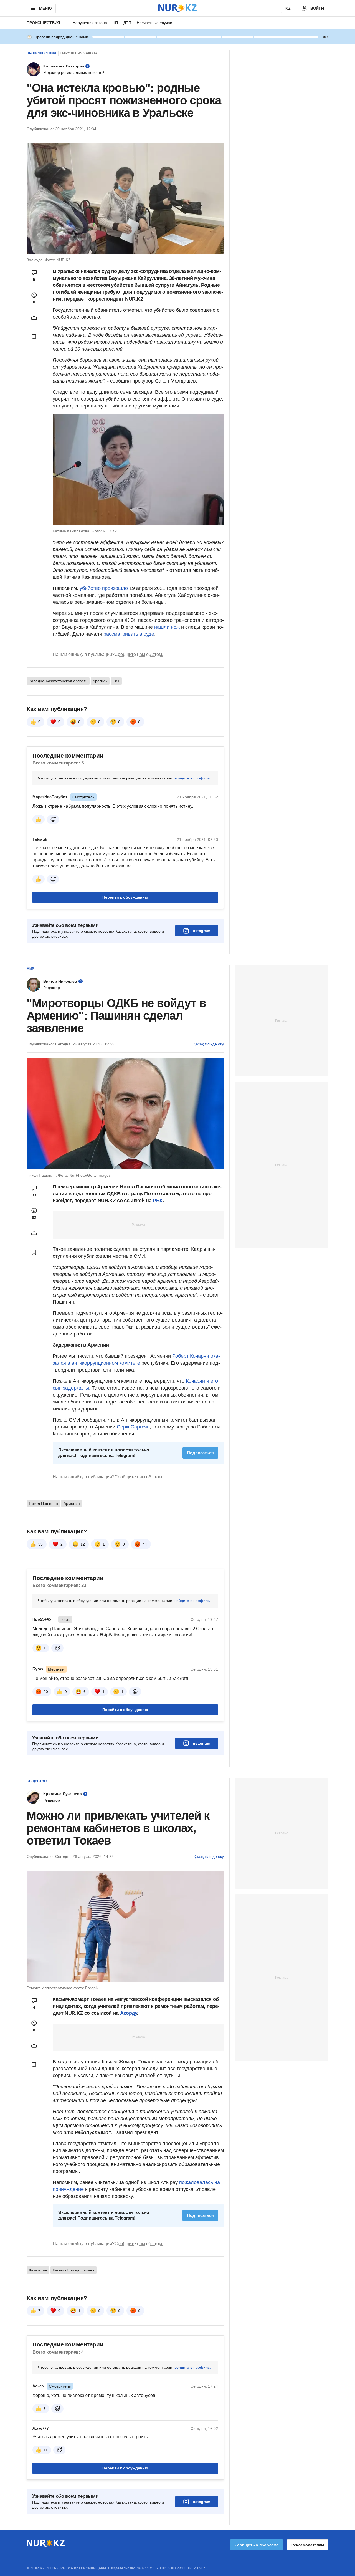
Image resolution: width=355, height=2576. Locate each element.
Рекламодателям (308, 2545)
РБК (158, 1201)
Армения (72, 1503)
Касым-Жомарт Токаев (73, 2270)
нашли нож (167, 627)
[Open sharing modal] (34, 318)
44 (145, 1544)
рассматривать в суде (129, 634)
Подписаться (200, 1453)
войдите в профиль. (193, 778)
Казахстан (38, 2270)
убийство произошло (104, 588)
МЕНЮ (45, 8)
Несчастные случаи (154, 23)
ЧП (115, 23)
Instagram (201, 931)
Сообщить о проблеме (257, 2545)
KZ (288, 8)
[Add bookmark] (34, 337)
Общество (37, 1781)
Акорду (129, 2013)
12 (83, 1544)
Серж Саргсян (133, 1427)
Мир (30, 969)
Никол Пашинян (43, 1503)
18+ (116, 681)
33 (40, 1544)
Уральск (100, 681)
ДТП (127, 23)
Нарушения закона (90, 23)
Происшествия (43, 23)
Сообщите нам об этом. (139, 654)
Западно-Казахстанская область (58, 681)
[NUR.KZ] (177, 8)
